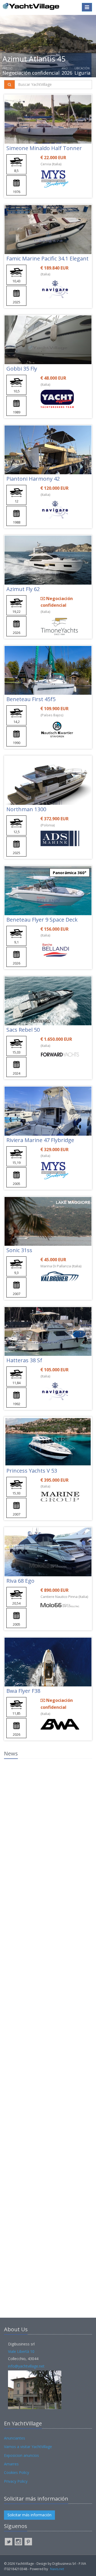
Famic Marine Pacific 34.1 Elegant (47, 258)
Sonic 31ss (19, 1250)
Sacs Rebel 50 (23, 1030)
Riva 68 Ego (20, 1581)
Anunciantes (15, 2438)
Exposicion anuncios (21, 2455)
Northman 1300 (26, 809)
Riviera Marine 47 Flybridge (40, 1140)
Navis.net (57, 2569)
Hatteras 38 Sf (24, 1360)
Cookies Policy (17, 2472)
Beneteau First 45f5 (31, 699)
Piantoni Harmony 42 (33, 479)
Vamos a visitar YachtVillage (28, 2447)
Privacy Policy (16, 2481)
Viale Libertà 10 (21, 2351)
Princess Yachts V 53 (32, 1471)
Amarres (11, 2464)
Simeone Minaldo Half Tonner (44, 148)
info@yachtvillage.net (26, 2366)
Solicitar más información (29, 2515)
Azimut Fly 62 (23, 589)
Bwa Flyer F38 (23, 1691)
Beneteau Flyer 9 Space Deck (42, 920)
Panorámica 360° (70, 873)
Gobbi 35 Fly (22, 369)
